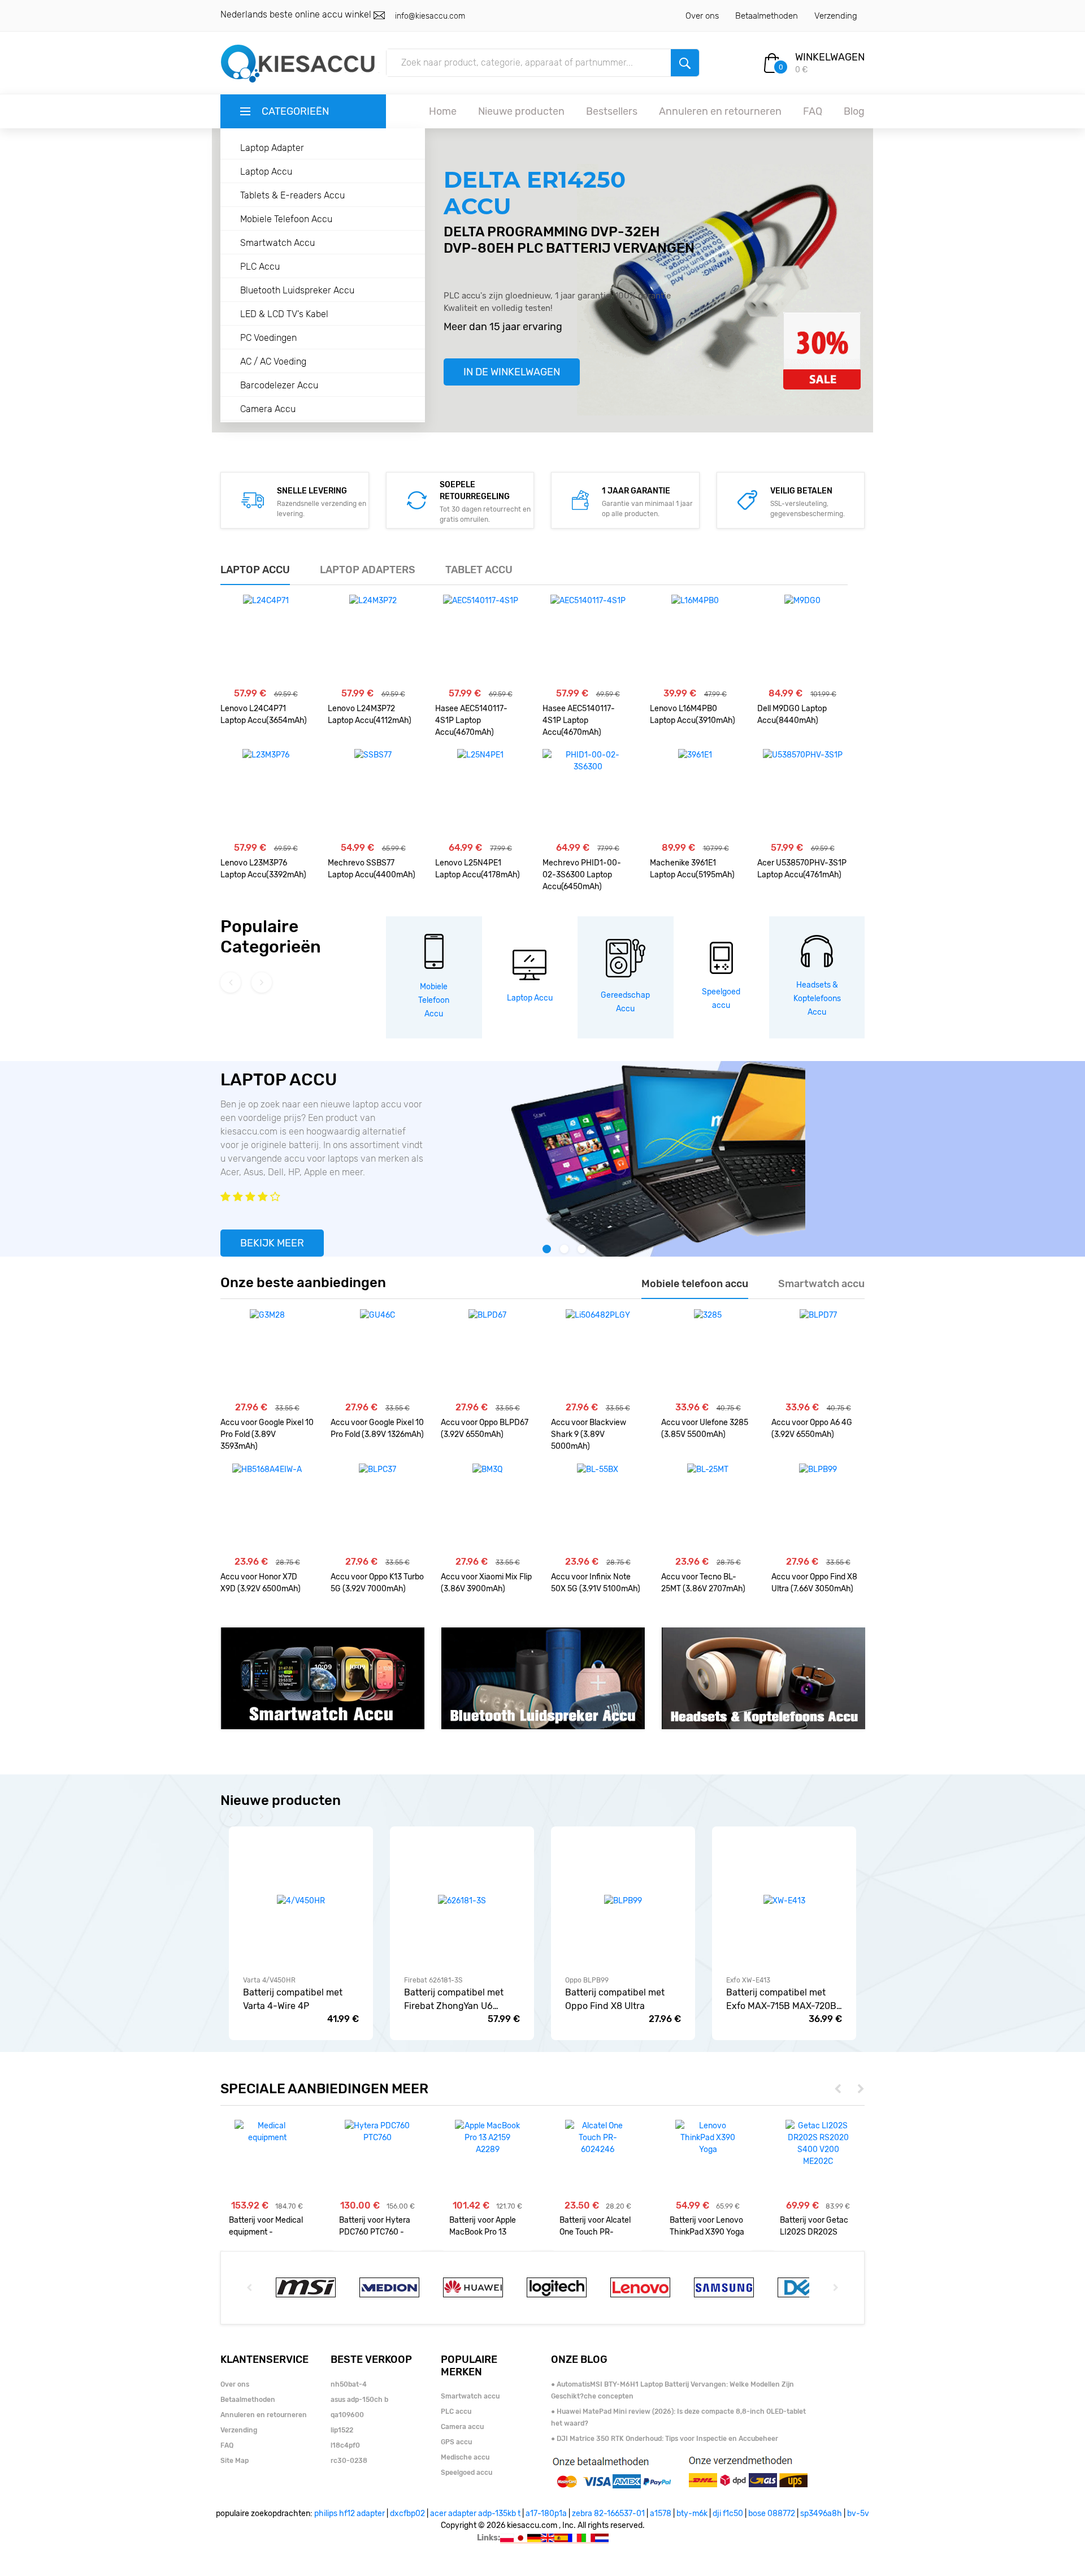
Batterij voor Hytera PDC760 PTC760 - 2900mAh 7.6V (375, 2226)
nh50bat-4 (349, 2384)
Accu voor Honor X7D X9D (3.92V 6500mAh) (261, 1583)
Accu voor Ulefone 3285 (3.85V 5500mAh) (705, 1428)
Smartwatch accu (470, 2396)
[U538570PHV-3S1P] (803, 794)
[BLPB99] (818, 1509)
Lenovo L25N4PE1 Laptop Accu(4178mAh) (478, 869)
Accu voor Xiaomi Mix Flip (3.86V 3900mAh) (486, 1583)
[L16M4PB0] (695, 640)
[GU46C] (377, 1354)
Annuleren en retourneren (720, 111)
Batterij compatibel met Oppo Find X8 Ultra (615, 1999)
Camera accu (462, 2427)
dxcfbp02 (407, 2514)
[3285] (708, 1354)
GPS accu (456, 2442)
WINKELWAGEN (830, 57)
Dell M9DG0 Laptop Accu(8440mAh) (792, 715)
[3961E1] (695, 794)
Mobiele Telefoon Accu (286, 219)
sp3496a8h (821, 2514)
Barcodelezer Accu (279, 385)
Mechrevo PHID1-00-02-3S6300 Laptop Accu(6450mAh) (582, 875)
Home (443, 111)
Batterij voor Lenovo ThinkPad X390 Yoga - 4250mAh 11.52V (707, 2226)
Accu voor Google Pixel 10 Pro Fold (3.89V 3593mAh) (267, 1434)
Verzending (836, 16)
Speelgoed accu (466, 2473)
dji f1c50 (728, 2514)
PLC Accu (260, 267)
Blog (854, 111)
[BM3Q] (487, 1509)
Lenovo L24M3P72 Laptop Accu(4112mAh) (370, 715)
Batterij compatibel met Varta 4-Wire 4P (293, 1999)
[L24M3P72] (373, 640)
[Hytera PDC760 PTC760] (377, 2132)
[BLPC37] (377, 1509)
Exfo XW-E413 (748, 1980)
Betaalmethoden (767, 16)
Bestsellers (612, 111)
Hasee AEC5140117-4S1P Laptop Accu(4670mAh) (471, 720)
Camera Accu (268, 409)
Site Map (235, 2461)
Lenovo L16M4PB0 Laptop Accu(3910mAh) (693, 715)
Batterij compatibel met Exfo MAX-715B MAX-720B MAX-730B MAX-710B (781, 2000)
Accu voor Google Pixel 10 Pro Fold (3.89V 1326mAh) (377, 1428)
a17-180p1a (546, 2514)
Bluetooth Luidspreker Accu (297, 290)
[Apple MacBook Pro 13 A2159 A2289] (487, 2138)
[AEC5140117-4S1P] (481, 640)
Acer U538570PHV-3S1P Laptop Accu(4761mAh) (802, 869)
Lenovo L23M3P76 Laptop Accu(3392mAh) (263, 869)
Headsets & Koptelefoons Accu (817, 999)
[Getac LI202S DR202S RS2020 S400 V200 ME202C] (818, 2144)
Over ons (702, 16)
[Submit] (685, 63)
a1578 (661, 2514)
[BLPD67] (487, 1354)
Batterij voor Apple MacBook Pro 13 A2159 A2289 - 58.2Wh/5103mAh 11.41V (483, 2226)
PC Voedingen (268, 338)
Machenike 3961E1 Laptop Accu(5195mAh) (692, 869)
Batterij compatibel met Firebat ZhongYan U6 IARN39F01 (454, 2000)
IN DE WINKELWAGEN (512, 372)
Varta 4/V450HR (269, 1980)
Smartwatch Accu (277, 243)
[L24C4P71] (266, 640)
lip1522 (342, 2430)
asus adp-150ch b (359, 2400)
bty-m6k (692, 2514)
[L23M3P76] (266, 794)
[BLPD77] (818, 1354)
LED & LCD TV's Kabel (284, 314)
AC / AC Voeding (273, 361)
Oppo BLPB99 (587, 1980)
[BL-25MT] (708, 1509)
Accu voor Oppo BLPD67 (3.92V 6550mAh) (485, 1428)
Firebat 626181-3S (433, 1980)
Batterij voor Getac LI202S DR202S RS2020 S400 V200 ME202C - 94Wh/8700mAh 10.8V (816, 2226)
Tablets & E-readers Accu (292, 195)
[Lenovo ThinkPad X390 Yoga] (708, 2138)
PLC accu (456, 2412)
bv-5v (858, 2514)
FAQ (813, 111)
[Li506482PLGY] (598, 1354)
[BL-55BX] (598, 1509)
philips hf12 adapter (350, 2514)
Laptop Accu (266, 172)
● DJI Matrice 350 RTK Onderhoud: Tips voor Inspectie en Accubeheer (665, 2439)
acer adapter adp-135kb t (475, 2514)
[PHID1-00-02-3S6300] (588, 794)
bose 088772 (772, 2514)
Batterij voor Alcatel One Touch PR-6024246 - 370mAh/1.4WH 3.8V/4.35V (595, 2226)
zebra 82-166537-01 (608, 2514)
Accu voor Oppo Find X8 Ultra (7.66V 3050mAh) (814, 1583)
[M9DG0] (802, 640)
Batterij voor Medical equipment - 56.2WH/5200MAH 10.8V (266, 2226)
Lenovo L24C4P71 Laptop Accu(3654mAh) (264, 715)
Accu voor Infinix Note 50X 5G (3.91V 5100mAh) (596, 1583)
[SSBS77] (373, 794)
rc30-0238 (349, 2461)
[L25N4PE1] (480, 794)
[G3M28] (267, 1354)
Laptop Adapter (272, 148)
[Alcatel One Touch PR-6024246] (598, 2138)
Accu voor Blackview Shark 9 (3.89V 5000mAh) (589, 1434)
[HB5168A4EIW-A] (267, 1509)
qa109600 (347, 2415)
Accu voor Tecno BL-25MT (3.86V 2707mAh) (703, 1583)
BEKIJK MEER (272, 1243)
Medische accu (465, 2457)
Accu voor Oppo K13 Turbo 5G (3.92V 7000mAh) (377, 1583)
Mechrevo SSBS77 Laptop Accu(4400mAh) (372, 869)
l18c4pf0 (345, 2445)
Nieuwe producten (521, 111)
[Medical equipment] (267, 2132)
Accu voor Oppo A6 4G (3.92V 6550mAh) (812, 1428)
